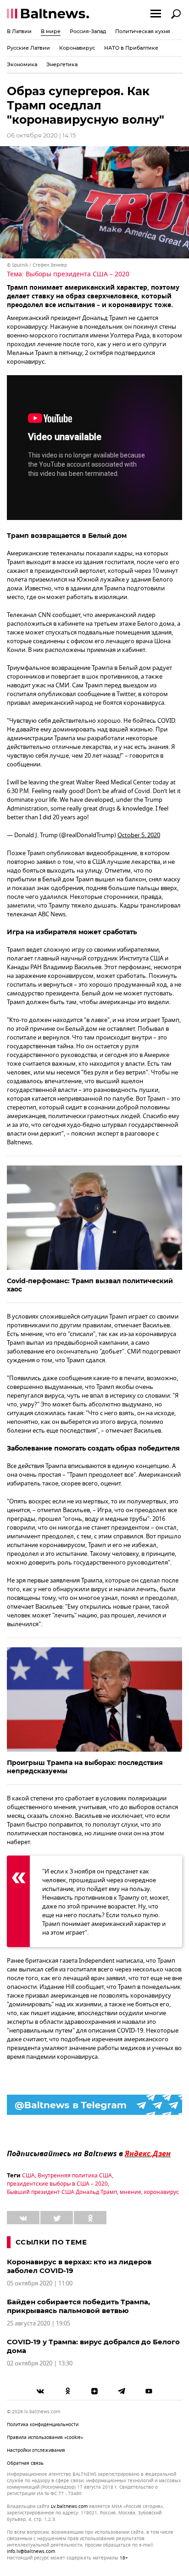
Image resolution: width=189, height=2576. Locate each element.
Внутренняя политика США (75, 2176)
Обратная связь (25, 2463)
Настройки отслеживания (36, 2450)
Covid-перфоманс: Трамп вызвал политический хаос (90, 1285)
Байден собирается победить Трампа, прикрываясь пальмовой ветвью (78, 2306)
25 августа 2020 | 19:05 (39, 2323)
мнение (131, 2192)
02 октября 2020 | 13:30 (40, 2363)
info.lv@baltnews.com (31, 2551)
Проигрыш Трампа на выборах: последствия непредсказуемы (85, 1767)
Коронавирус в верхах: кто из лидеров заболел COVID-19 (79, 2266)
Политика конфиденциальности (43, 2425)
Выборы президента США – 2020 (78, 274)
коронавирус (161, 2192)
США (28, 2176)
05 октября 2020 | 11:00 (40, 2283)
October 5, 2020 (139, 835)
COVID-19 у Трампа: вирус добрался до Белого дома (93, 2346)
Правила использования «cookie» (45, 2437)
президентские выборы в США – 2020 (57, 2184)
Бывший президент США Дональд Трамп (62, 2192)
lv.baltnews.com (69, 2507)
